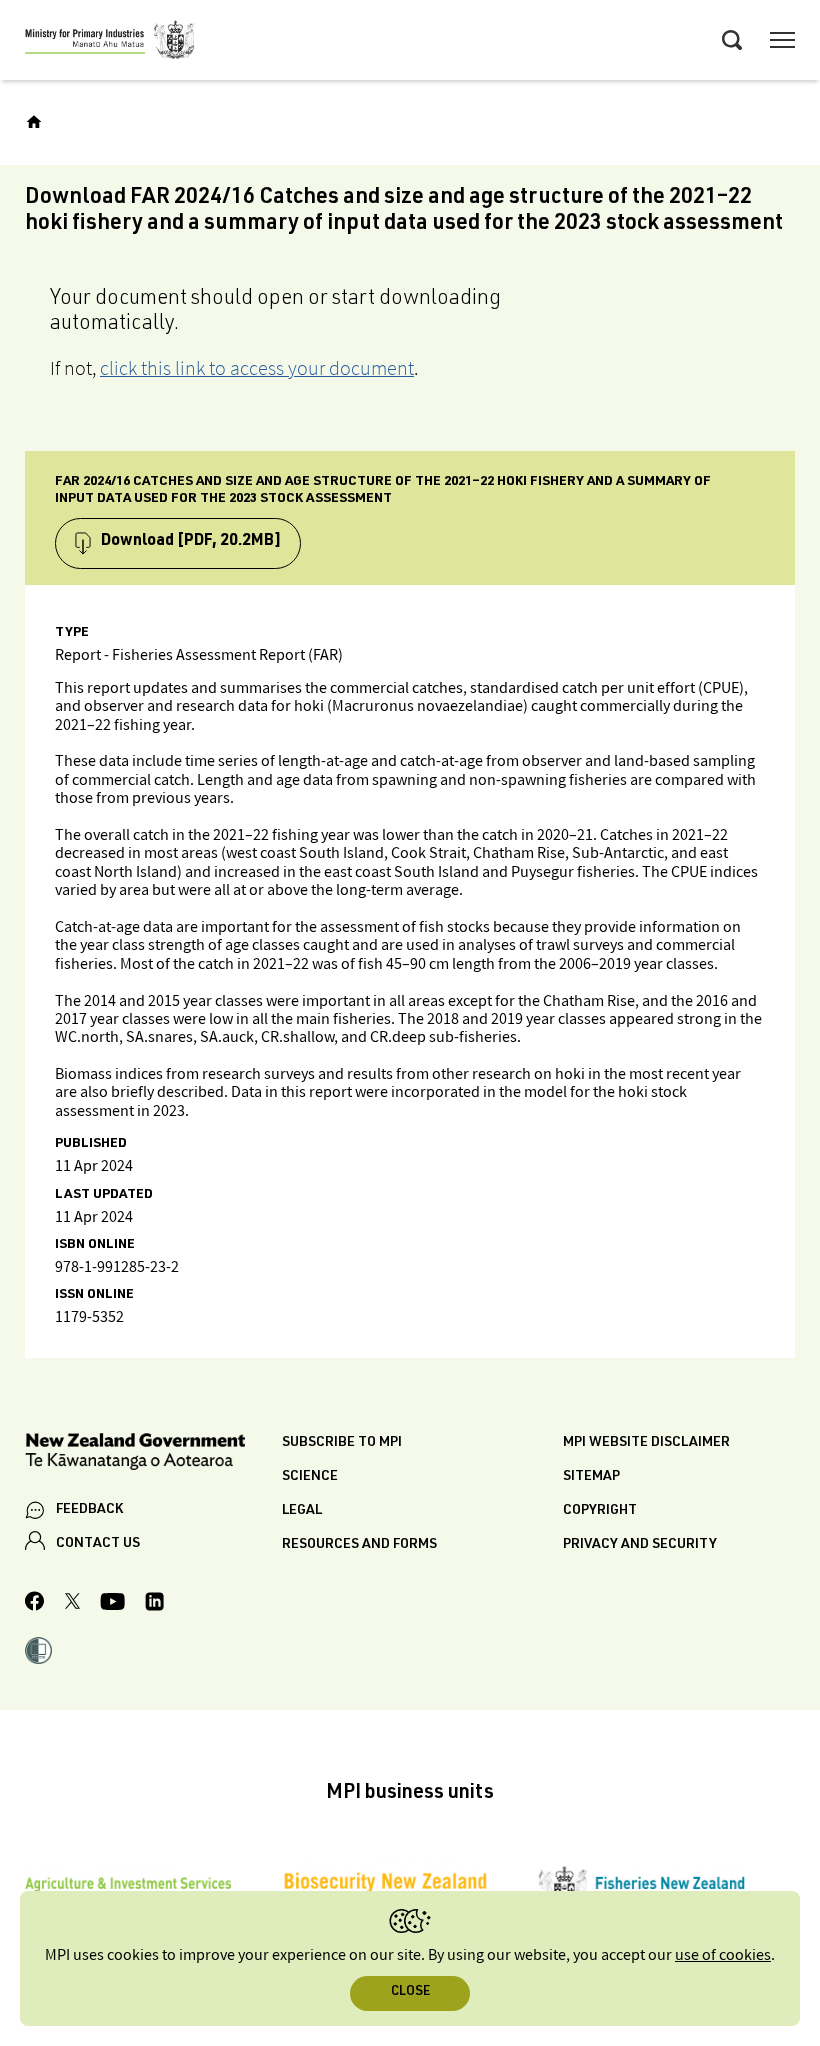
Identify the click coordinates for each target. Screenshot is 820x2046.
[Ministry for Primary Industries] (110, 43)
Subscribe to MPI (342, 1443)
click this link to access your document (257, 368)
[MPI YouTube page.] (112, 1604)
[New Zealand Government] (153, 1454)
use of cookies (723, 1955)
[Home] (34, 122)
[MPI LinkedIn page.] (154, 1604)
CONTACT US (98, 1544)
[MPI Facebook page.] (35, 1604)
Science (310, 1477)
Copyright (600, 1511)
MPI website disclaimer (646, 1443)
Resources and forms (359, 1545)
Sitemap (591, 1477)
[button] (38, 1653)
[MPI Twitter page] (72, 1604)
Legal (302, 1511)
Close (410, 1992)
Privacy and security (640, 1545)
